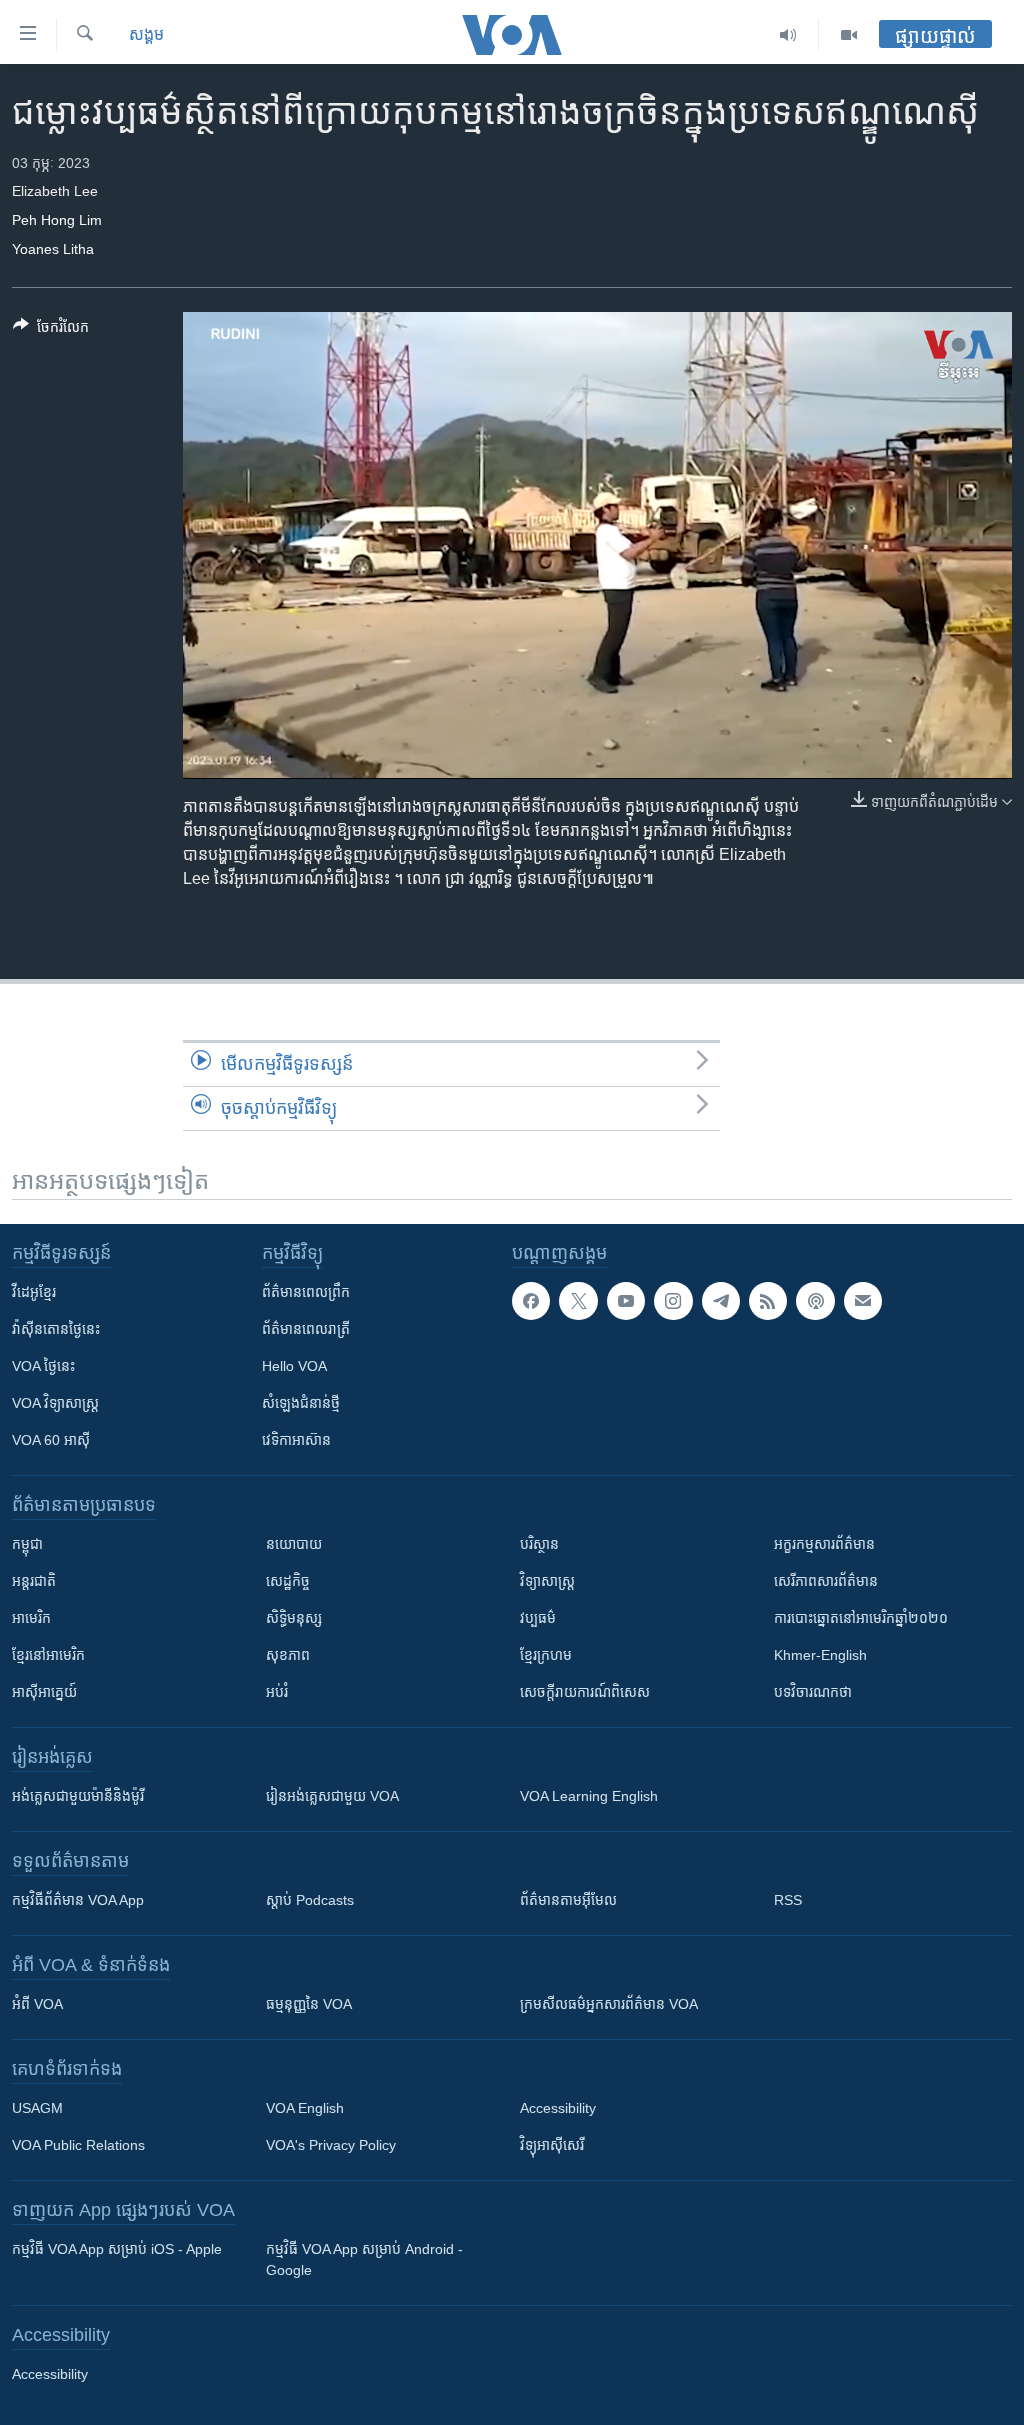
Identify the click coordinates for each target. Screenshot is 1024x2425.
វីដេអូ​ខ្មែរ (34, 1292)
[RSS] (768, 1301)
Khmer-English (820, 1655)
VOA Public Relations (78, 2145)
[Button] (51, 330)
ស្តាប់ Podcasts (310, 1900)
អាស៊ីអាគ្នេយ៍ (44, 1692)
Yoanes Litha (53, 249)
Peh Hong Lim (57, 220)
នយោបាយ (294, 1544)
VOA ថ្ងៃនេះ (43, 1366)
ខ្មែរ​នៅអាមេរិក (48, 1655)
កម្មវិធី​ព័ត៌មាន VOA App (78, 1900)
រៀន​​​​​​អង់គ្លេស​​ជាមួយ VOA (332, 1796)
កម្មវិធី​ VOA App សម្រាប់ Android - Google (364, 2259)
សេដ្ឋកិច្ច (288, 1581)
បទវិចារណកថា (813, 1692)
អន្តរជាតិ (34, 1581)
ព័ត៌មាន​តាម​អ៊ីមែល (568, 1900)
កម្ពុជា (27, 1544)
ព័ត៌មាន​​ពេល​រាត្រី (306, 1329)
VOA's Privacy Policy (331, 2145)
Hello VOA (294, 1366)
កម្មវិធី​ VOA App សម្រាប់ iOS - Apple (117, 2249)
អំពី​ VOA (37, 2004)
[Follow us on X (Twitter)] (578, 1301)
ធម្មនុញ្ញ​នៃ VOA (309, 2004)
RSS (788, 1900)
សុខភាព (288, 1655)
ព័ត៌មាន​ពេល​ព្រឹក (306, 1292)
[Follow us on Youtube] (626, 1301)
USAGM (37, 2108)
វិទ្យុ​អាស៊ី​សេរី (552, 2145)
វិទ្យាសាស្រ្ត (547, 1581)
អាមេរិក (31, 1618)
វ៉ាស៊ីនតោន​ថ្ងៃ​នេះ (56, 1329)
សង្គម (146, 34)
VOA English (305, 2108)
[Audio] (788, 35)
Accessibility (558, 2108)
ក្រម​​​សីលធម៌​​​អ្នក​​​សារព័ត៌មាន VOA (609, 2004)
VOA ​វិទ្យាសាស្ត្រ (55, 1403)
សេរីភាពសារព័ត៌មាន (826, 1581)
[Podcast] (815, 1301)
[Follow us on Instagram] (673, 1301)
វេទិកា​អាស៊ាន (296, 1440)
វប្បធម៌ (538, 1618)
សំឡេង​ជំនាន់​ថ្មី (301, 1403)
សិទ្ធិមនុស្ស (294, 1618)
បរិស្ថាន (539, 1544)
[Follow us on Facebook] (531, 1301)
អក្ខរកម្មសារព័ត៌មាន (824, 1544)
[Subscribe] (863, 1301)
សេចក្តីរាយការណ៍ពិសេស (585, 1692)
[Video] (849, 35)
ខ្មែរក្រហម (546, 1655)
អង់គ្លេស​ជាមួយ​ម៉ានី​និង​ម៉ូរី (78, 1796)
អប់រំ (277, 1692)
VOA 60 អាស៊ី (51, 1440)
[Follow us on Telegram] (721, 1301)
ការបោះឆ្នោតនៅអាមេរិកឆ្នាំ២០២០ (861, 1618)
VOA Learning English (589, 1796)
